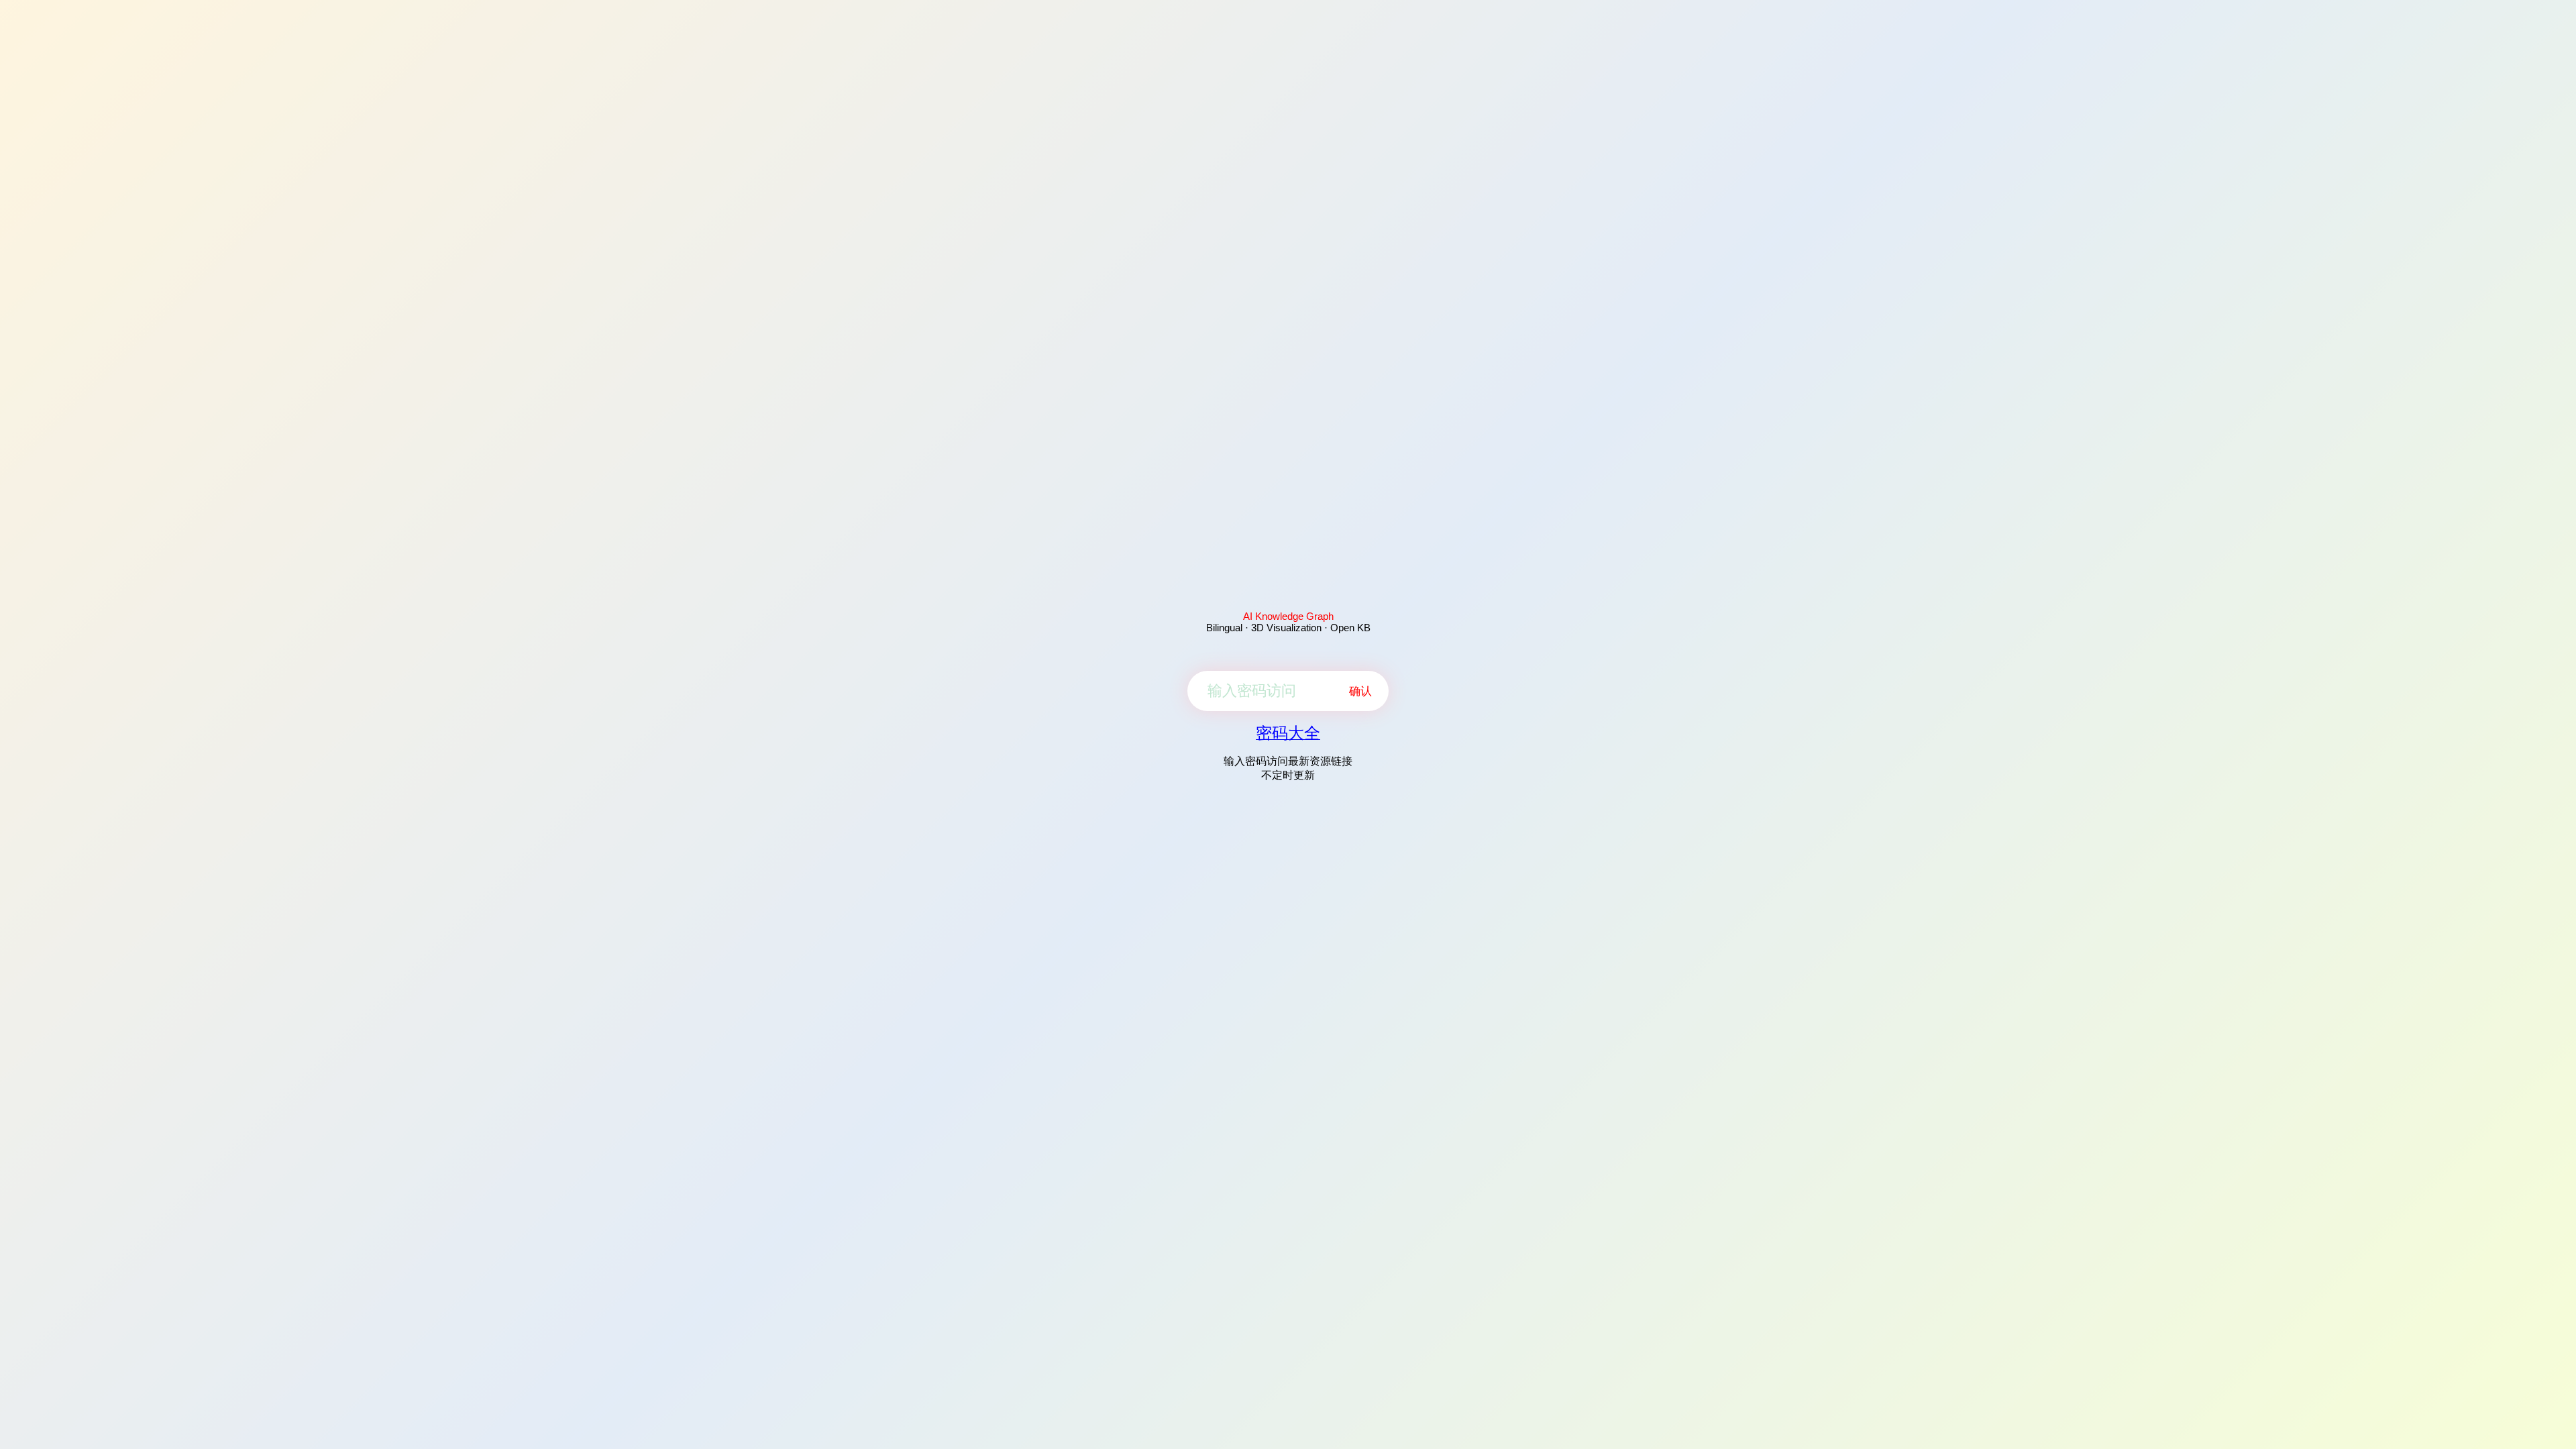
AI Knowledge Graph (1288, 616)
